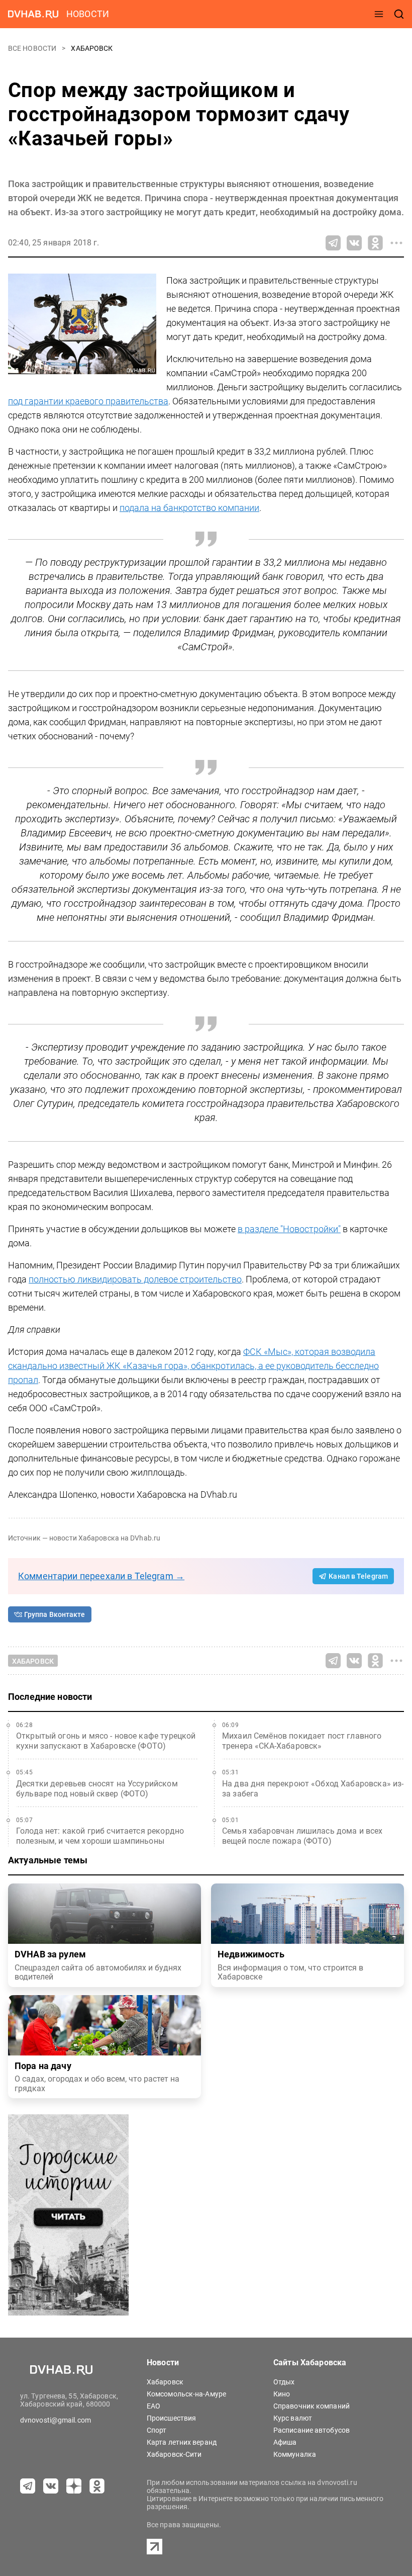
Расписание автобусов (312, 2430)
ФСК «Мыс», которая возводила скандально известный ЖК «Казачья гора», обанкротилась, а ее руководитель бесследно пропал (193, 1366)
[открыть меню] (379, 14)
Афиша (285, 2442)
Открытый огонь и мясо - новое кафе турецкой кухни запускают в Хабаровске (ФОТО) (106, 1741)
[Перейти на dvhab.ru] (33, 14)
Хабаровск (92, 48)
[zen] (74, 2486)
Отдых (284, 2382)
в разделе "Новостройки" (289, 1229)
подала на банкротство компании (189, 508)
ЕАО (153, 2406)
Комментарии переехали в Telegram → (101, 1576)
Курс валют (293, 2418)
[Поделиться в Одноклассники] (375, 243)
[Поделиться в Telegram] (333, 243)
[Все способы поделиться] (396, 243)
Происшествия (171, 2418)
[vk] (51, 2486)
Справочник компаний (312, 2406)
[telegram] (28, 2486)
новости (88, 14)
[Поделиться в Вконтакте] (354, 243)
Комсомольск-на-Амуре (186, 2394)
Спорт (157, 2430)
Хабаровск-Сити (174, 2454)
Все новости (33, 48)
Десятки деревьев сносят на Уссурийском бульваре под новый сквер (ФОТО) (97, 1789)
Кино (282, 2394)
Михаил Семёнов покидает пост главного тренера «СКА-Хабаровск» (302, 1741)
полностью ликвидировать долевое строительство (135, 1279)
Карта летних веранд (182, 2442)
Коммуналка (295, 2454)
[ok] (97, 2486)
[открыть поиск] (399, 14)
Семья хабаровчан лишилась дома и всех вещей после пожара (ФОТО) (302, 1836)
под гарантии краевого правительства (88, 401)
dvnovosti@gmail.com (56, 2420)
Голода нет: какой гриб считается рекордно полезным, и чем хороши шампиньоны (100, 1836)
